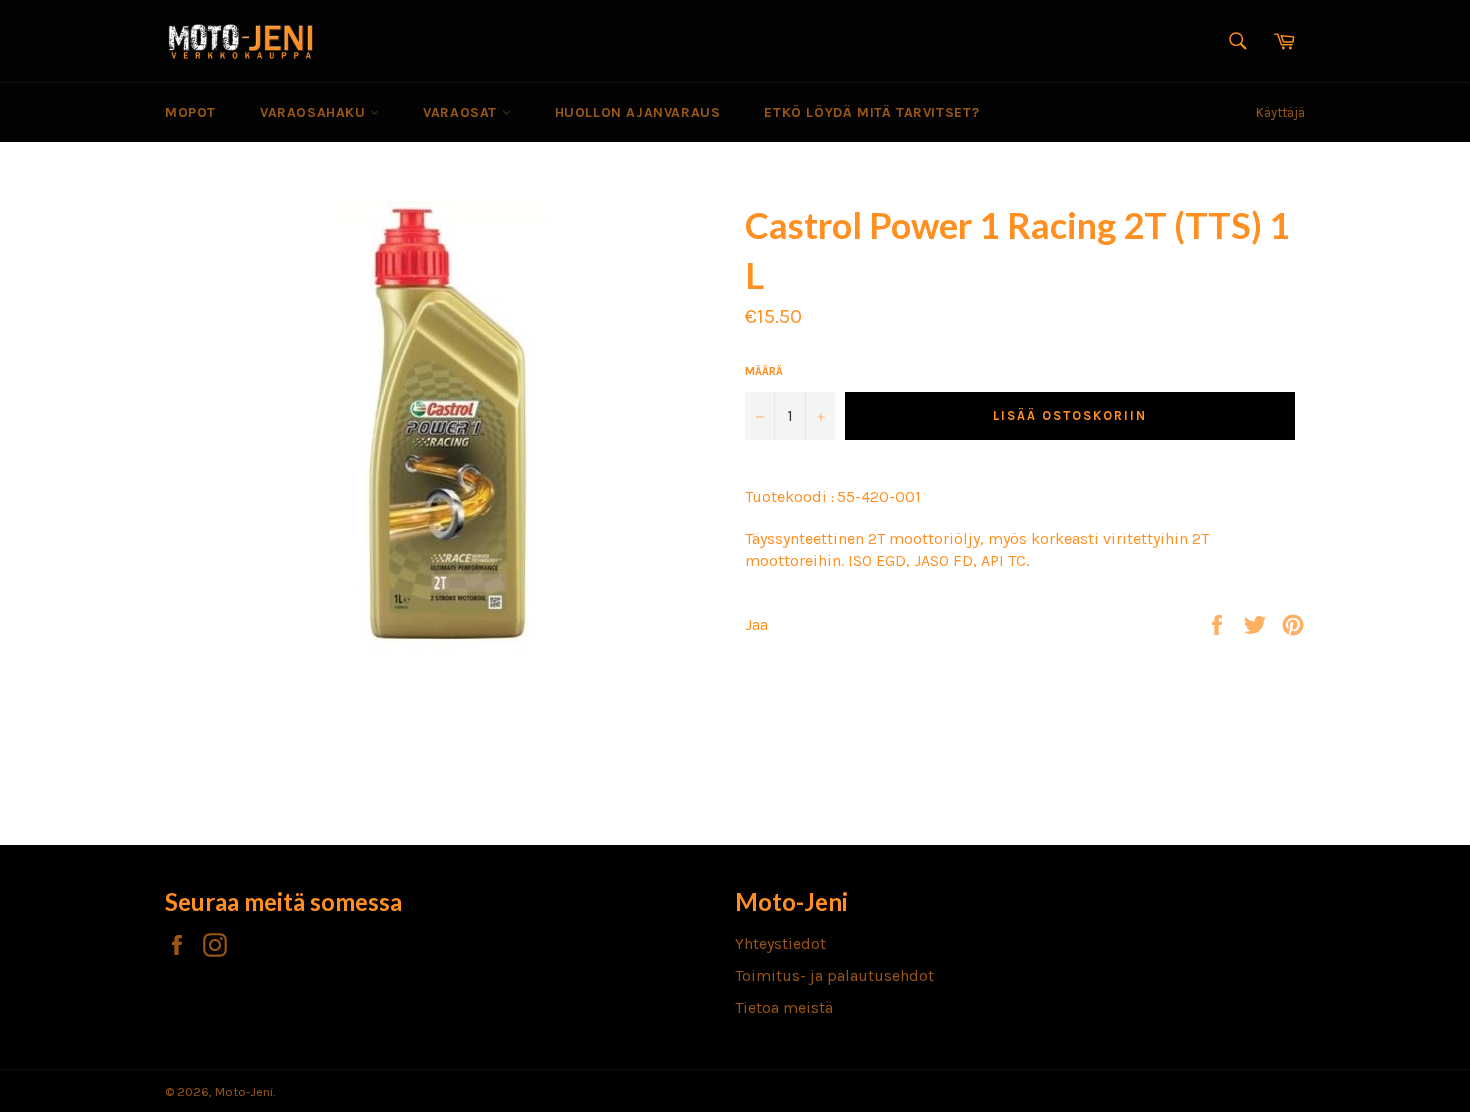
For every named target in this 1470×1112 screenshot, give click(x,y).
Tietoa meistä (784, 1007)
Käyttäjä (1280, 112)
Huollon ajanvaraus (638, 112)
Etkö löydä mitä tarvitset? (872, 112)
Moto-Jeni (244, 1091)
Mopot (190, 112)
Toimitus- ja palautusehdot (834, 975)
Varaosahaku (315, 112)
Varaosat (462, 112)
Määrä (764, 371)
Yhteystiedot (780, 943)
